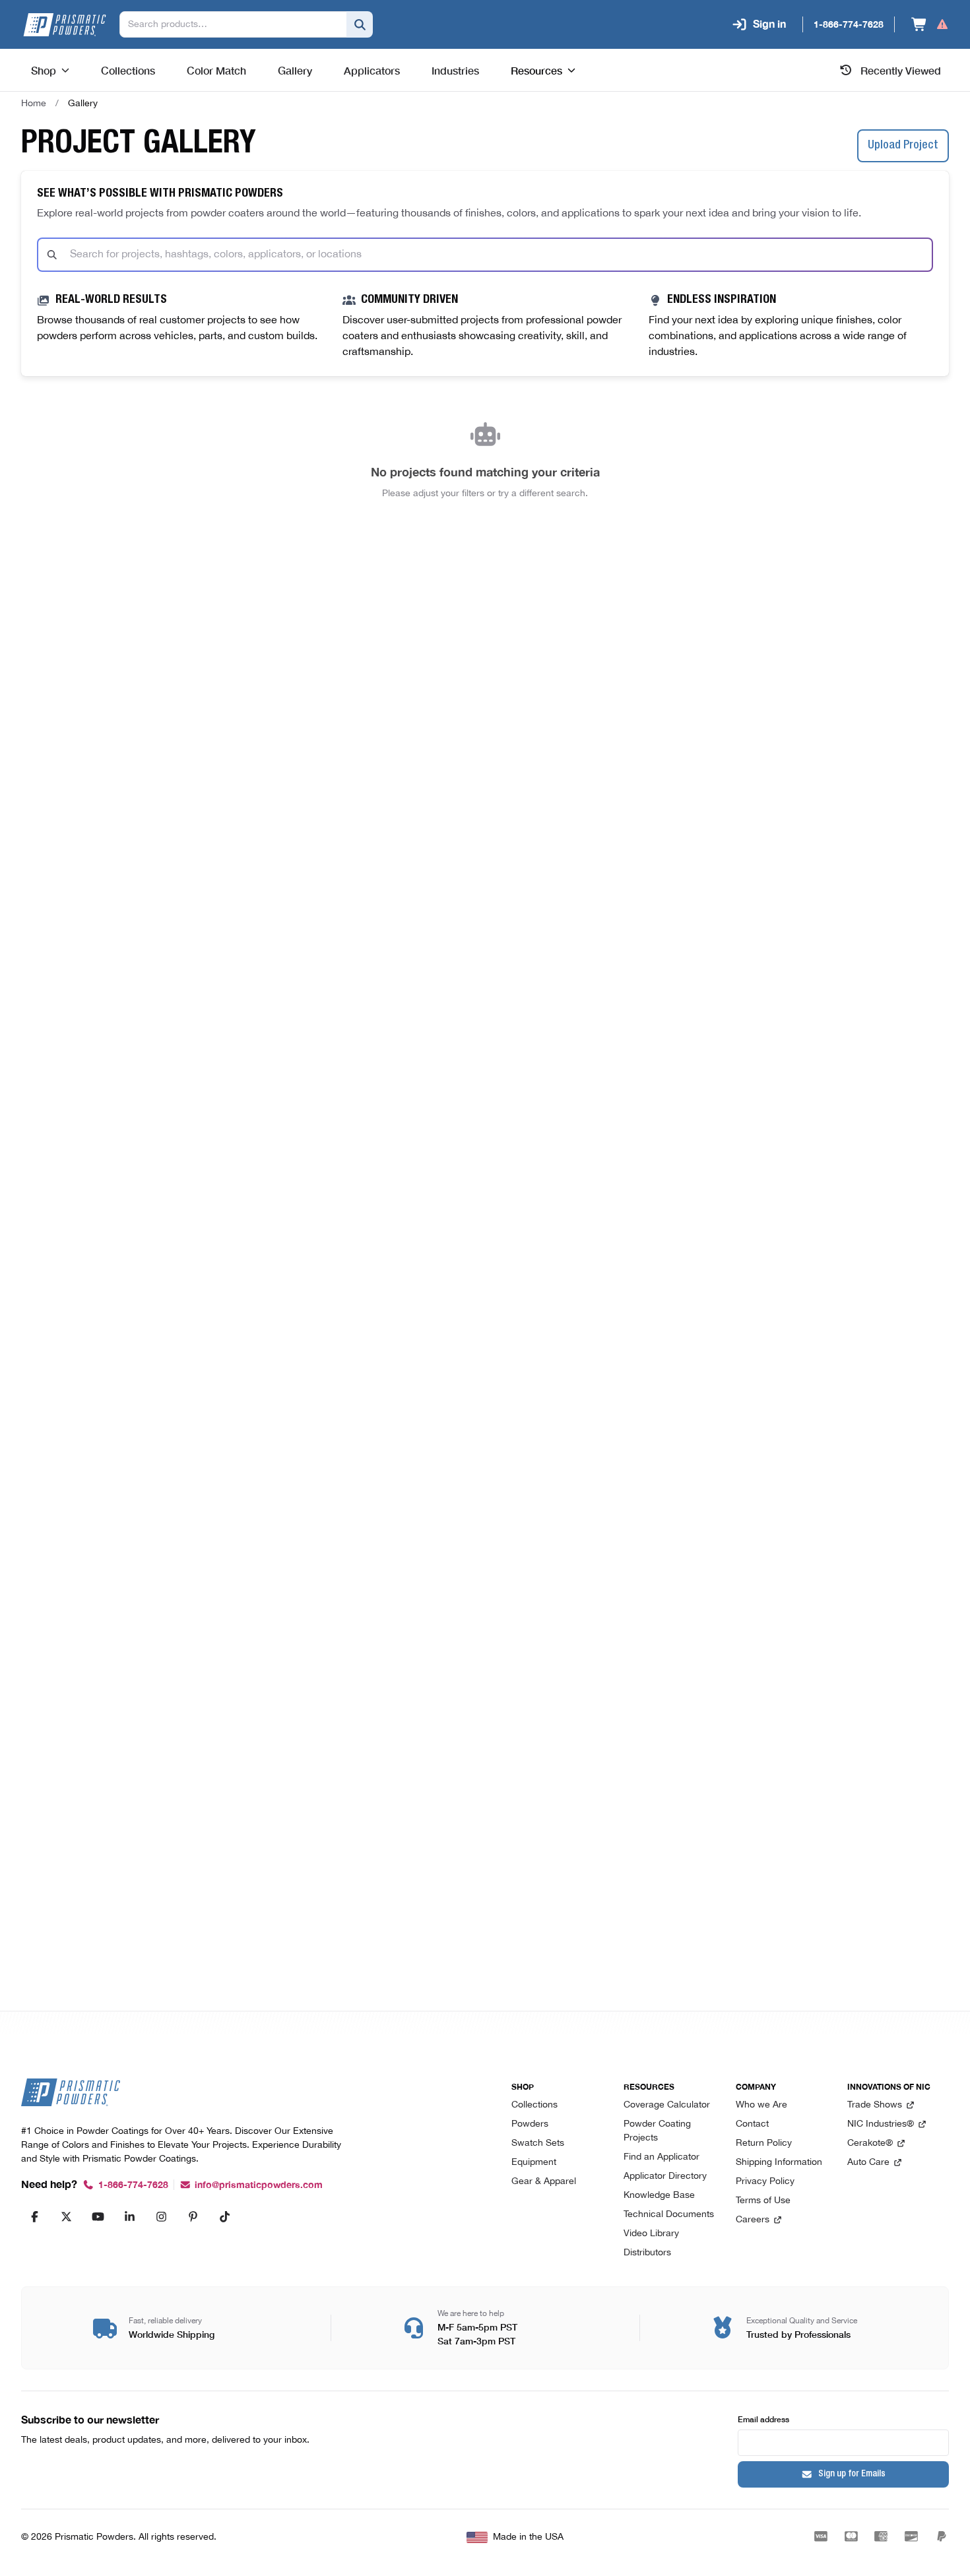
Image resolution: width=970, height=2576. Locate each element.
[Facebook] (34, 2216)
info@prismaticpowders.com (259, 2185)
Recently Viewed (901, 70)
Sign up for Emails (852, 2474)
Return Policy (764, 2143)
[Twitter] (66, 2216)
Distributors (647, 2253)
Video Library (651, 2234)
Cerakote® (870, 2143)
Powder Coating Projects (657, 2131)
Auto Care (868, 2163)
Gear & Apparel (544, 2182)
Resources (536, 70)
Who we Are (761, 2105)
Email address (763, 2419)
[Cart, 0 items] (930, 24)
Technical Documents (669, 2215)
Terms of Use (763, 2201)
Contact (752, 2124)
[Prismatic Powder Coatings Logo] (65, 25)
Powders (530, 2124)
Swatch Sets (538, 2143)
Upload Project (903, 146)
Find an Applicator (662, 2157)
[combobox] (485, 255)
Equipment (534, 2163)
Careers (753, 2220)
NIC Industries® (881, 2124)
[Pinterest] (193, 2216)
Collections (534, 2105)
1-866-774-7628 (133, 2185)
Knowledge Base (659, 2196)
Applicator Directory (665, 2176)
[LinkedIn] (129, 2216)
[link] (83, 104)
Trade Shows (875, 2105)
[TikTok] (224, 2216)
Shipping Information (779, 2163)
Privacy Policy (765, 2182)
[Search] (360, 24)
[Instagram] (161, 2216)
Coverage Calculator (667, 2105)
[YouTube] (98, 2216)
